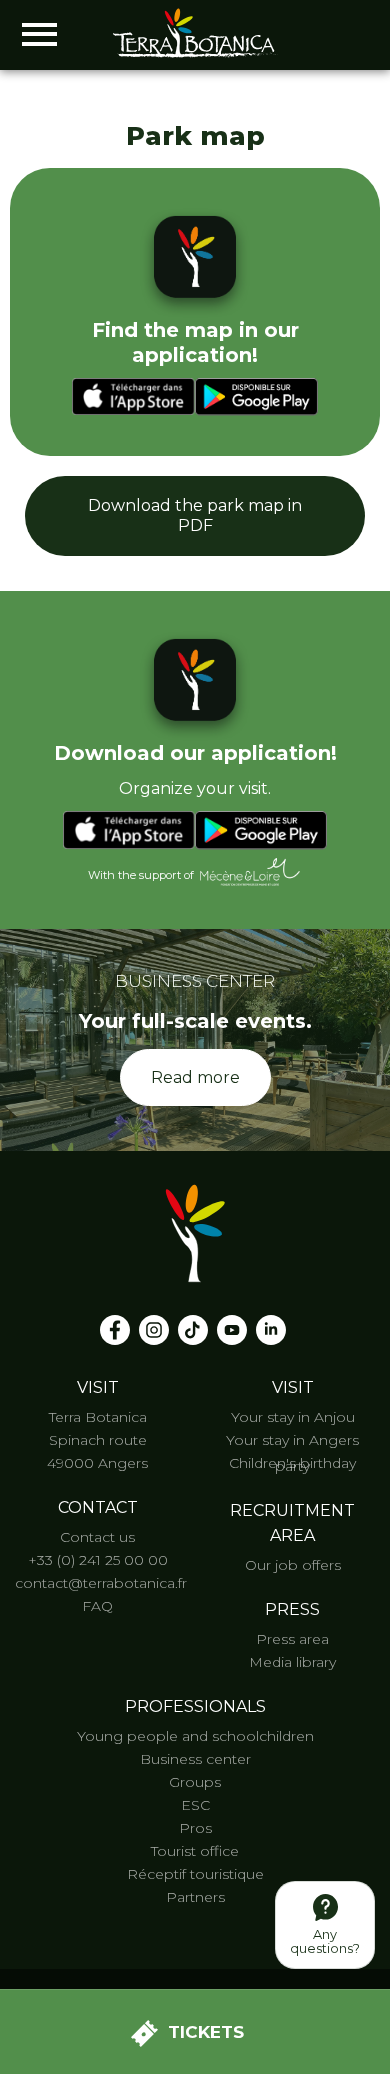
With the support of (141, 876)
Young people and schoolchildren (195, 1736)
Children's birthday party (292, 1464)
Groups (195, 1782)
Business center (195, 1759)
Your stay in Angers (292, 1440)
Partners (195, 1897)
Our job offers (293, 1565)
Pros (195, 1828)
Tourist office (195, 1851)
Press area (292, 1639)
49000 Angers (97, 1463)
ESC (195, 1805)
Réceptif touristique (195, 1874)
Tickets (206, 2032)
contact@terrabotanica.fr (101, 1583)
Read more (195, 1077)
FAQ (97, 1606)
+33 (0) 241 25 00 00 (98, 1560)
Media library (292, 1662)
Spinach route (98, 1440)
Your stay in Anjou (293, 1417)
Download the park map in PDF (195, 515)
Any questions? (325, 1941)
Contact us (97, 1537)
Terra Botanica (98, 1417)
